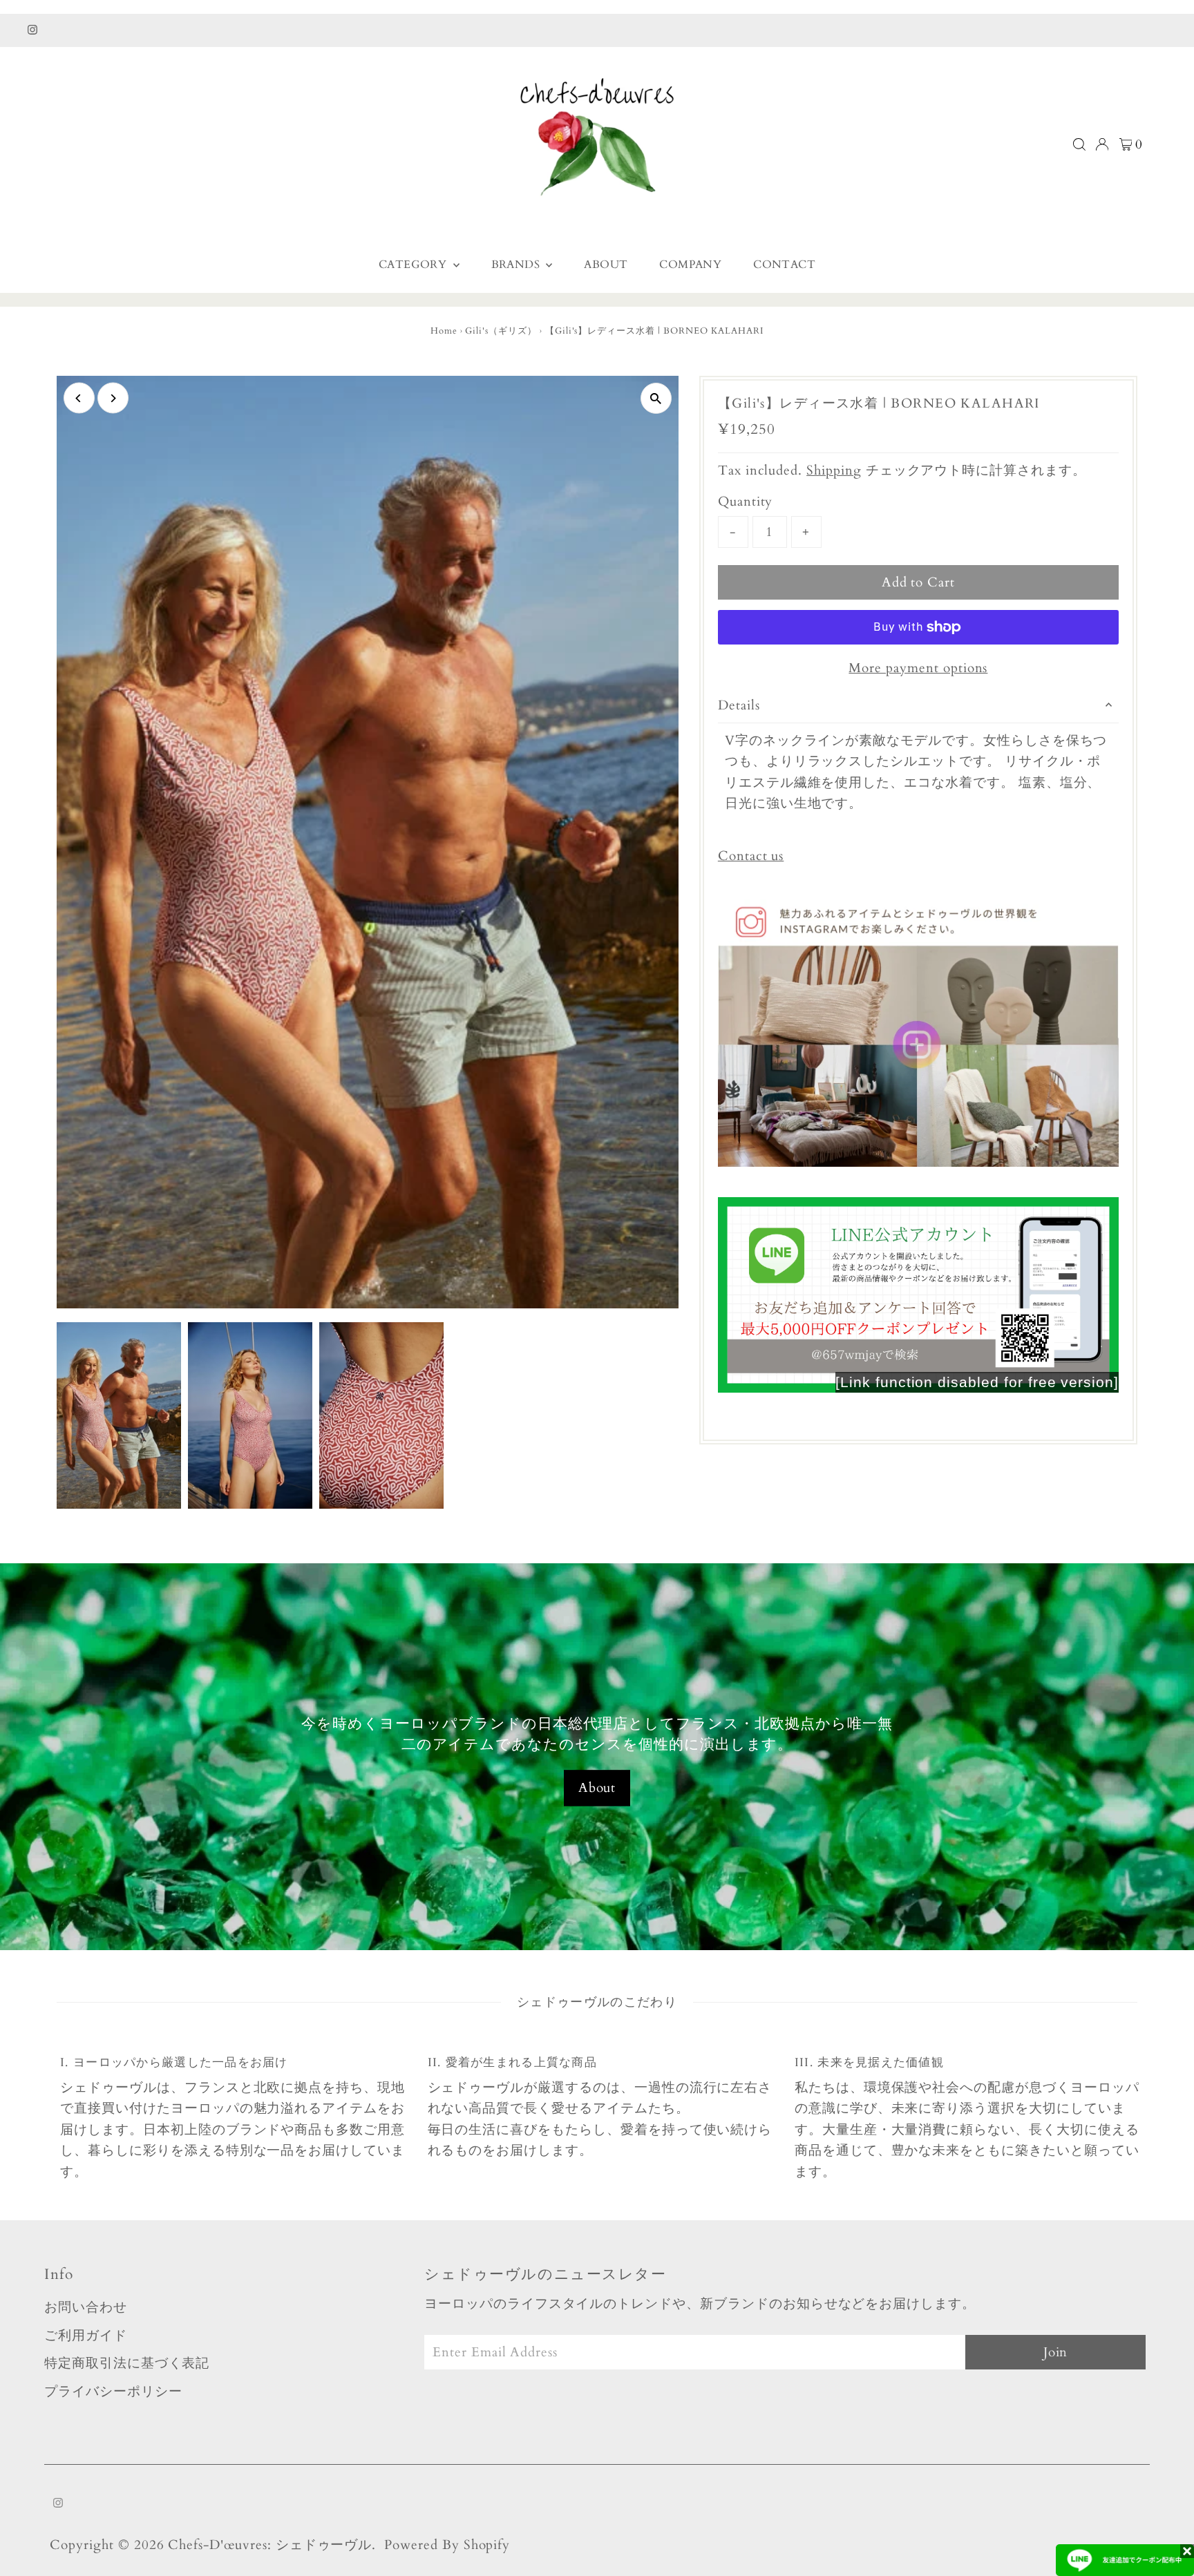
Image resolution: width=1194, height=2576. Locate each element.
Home (444, 331)
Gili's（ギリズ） (501, 331)
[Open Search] (1079, 144)
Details (739, 705)
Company (690, 265)
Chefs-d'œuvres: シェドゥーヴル (270, 2545)
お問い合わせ (86, 2307)
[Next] (113, 398)
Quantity (746, 502)
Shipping (834, 470)
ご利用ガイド (86, 2336)
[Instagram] (32, 30)
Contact (784, 265)
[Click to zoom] (656, 398)
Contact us (751, 856)
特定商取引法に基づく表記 (127, 2363)
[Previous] (79, 398)
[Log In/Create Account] (1102, 144)
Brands (517, 265)
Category (414, 265)
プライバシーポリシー (113, 2392)
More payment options (918, 668)
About (606, 265)
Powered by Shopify (447, 2545)
